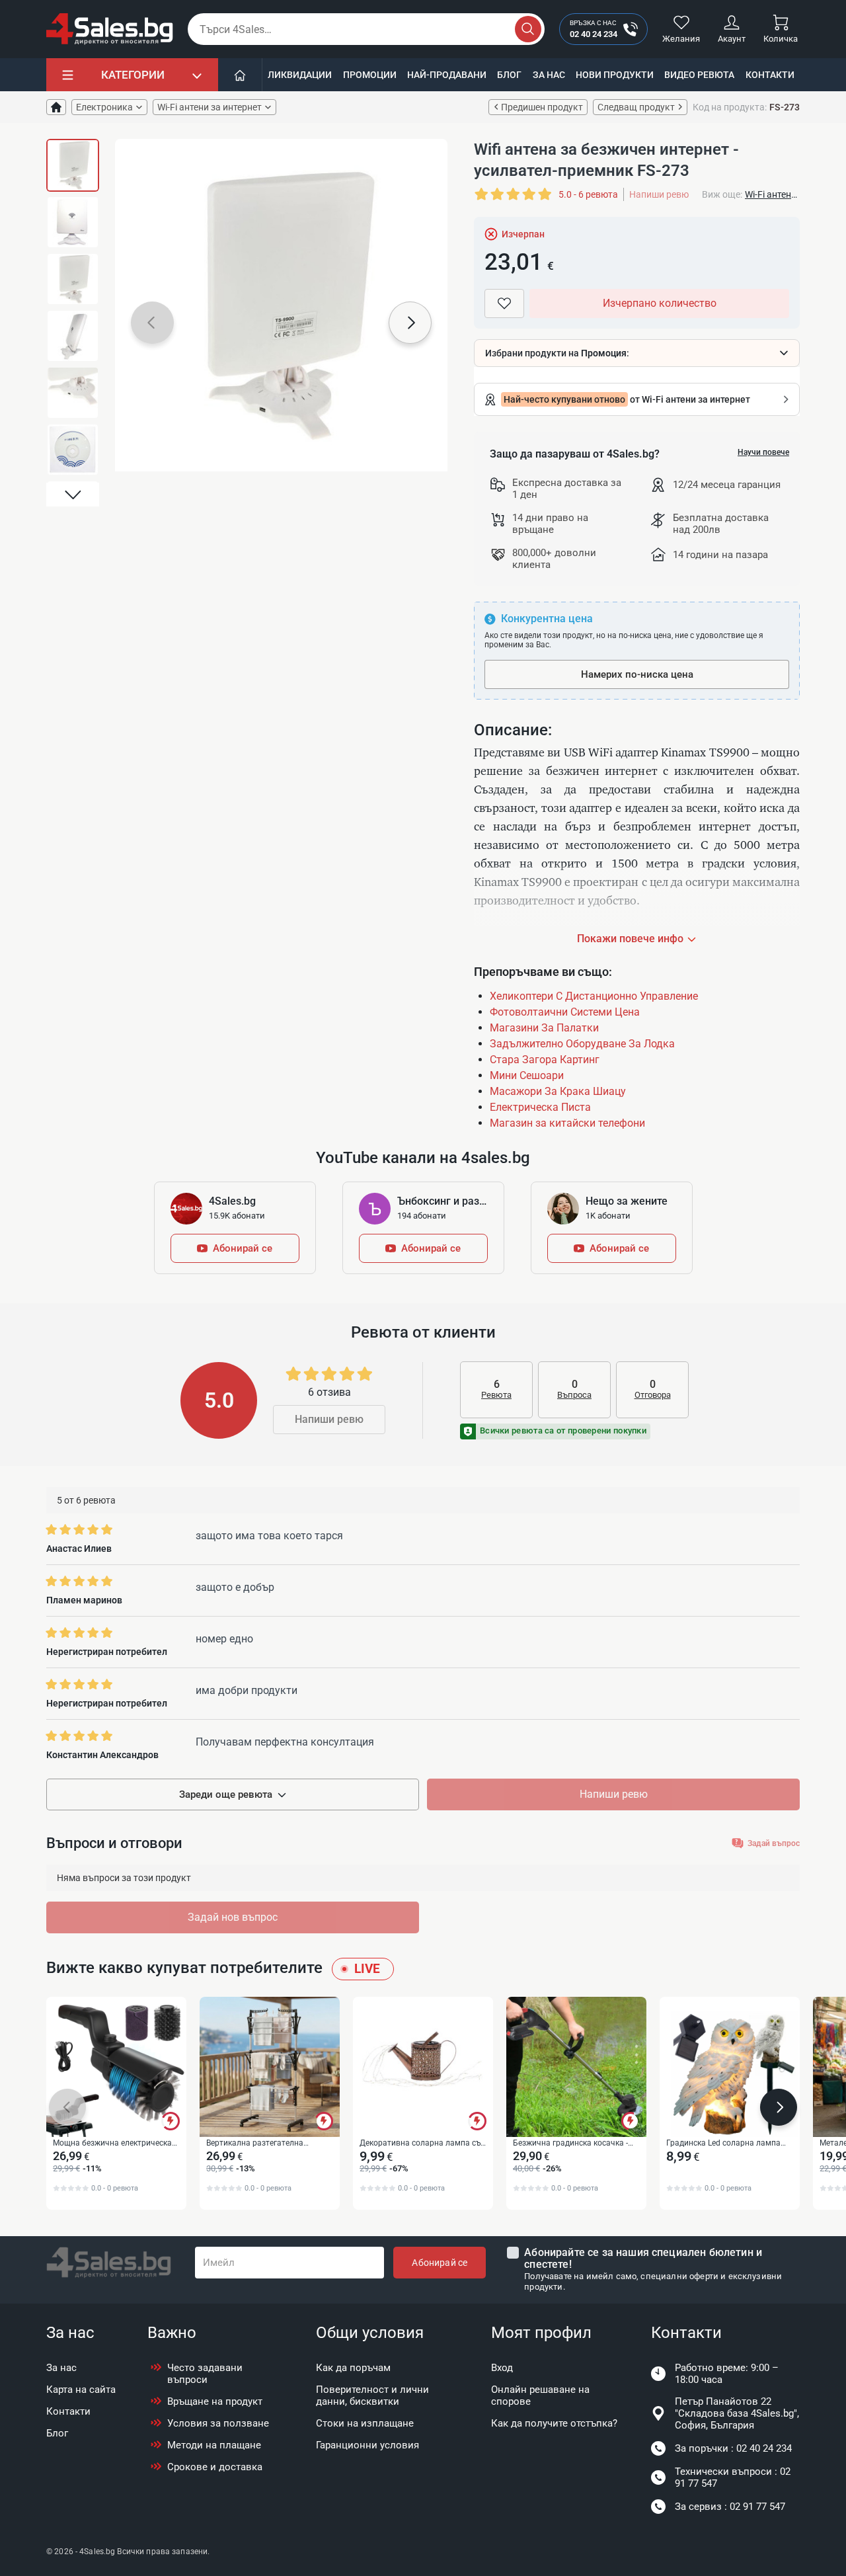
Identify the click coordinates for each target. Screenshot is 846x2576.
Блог (509, 75)
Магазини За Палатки (544, 1028)
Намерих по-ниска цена (637, 674)
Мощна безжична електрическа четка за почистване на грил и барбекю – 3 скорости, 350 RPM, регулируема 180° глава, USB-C (113, 2144)
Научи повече (763, 452)
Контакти (770, 75)
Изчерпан (523, 234)
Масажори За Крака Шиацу (558, 1091)
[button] (73, 151)
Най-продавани (447, 75)
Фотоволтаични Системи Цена (565, 1012)
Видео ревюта (699, 75)
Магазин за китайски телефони (567, 1123)
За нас (549, 75)
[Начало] (240, 75)
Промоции (370, 75)
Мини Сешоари (527, 1075)
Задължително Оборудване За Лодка (582, 1044)
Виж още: (722, 194)
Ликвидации (300, 75)
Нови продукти (615, 75)
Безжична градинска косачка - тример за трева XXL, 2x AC (570, 2144)
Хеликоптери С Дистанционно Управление (594, 996)
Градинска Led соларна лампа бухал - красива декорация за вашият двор (723, 2144)
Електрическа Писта (540, 1107)
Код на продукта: (730, 107)
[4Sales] (110, 29)
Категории (133, 75)
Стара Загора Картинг (545, 1060)
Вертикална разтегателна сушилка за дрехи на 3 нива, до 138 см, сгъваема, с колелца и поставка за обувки (265, 2144)
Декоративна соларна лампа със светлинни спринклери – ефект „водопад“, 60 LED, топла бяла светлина (422, 2144)
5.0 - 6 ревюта (588, 194)
